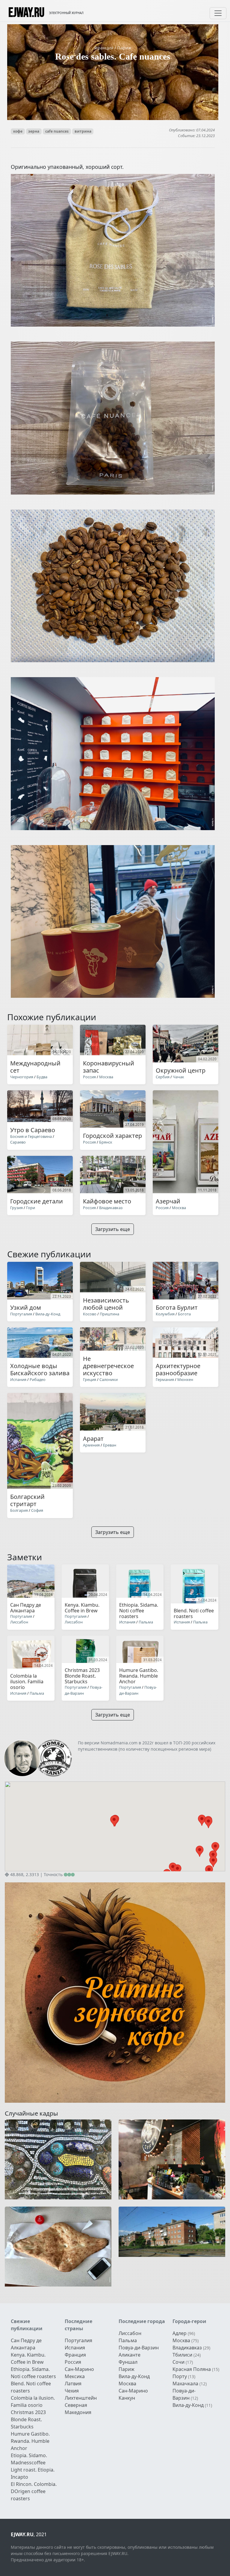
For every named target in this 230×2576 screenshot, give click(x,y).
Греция (90, 1379)
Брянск (106, 1142)
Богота (184, 1314)
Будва (42, 1077)
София (37, 1510)
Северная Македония (78, 2409)
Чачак (178, 1077)
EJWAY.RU (26, 13)
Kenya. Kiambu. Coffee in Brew (28, 2358)
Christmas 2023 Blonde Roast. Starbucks (28, 2419)
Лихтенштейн (81, 2398)
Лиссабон (19, 1622)
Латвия (73, 2384)
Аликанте (130, 2355)
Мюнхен (185, 1379)
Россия (89, 1077)
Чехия (72, 2391)
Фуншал (128, 2362)
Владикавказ (111, 1208)
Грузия (16, 1208)
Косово (90, 1314)
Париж (124, 48)
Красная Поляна (192, 2369)
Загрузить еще (113, 1229)
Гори (31, 1208)
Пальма (146, 1622)
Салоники (109, 1379)
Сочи (178, 2362)
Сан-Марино (79, 2369)
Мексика (75, 2376)
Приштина (109, 1314)
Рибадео (38, 1379)
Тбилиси (182, 2355)
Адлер (180, 2333)
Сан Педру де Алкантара (26, 2344)
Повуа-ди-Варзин (84, 1690)
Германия (165, 1379)
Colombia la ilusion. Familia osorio (33, 2401)
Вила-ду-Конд (48, 1314)
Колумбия (165, 1314)
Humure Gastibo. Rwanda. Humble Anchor (30, 2441)
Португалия (21, 1314)
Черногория (22, 1077)
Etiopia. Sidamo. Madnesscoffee (29, 2459)
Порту (180, 2376)
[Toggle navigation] (218, 13)
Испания (18, 1379)
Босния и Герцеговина (31, 1136)
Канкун (127, 2398)
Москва (106, 1077)
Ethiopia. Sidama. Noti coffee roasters (33, 2373)
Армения (91, 1445)
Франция (104, 48)
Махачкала (185, 2384)
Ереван (110, 1445)
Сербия (163, 1077)
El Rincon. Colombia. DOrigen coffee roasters (34, 2491)
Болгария (19, 1510)
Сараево (18, 1142)
